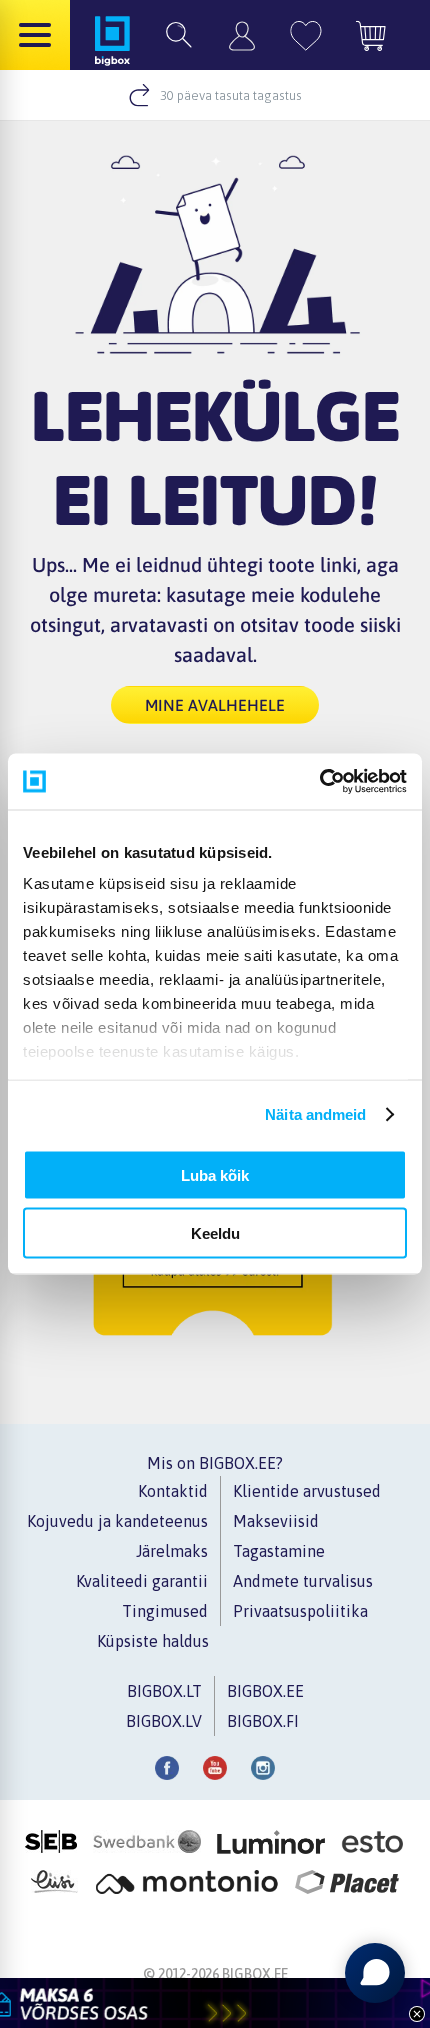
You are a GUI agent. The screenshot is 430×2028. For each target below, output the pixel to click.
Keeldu (215, 1233)
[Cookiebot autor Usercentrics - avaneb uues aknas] (319, 782)
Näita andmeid (315, 1114)
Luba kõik (215, 1174)
